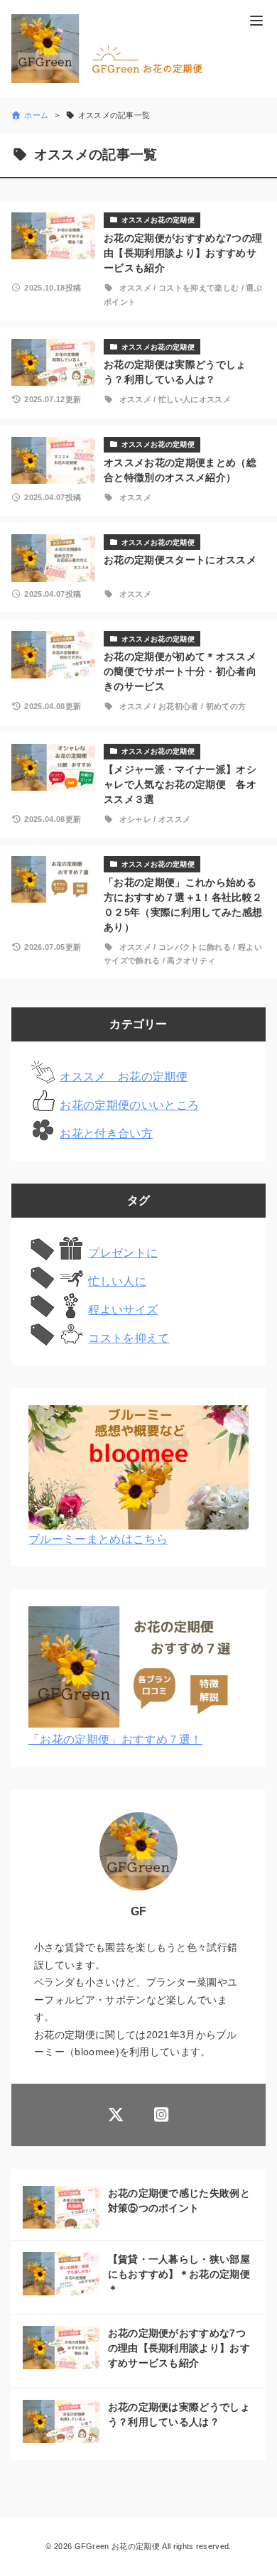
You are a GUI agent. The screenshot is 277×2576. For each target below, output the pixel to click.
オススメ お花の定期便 (124, 1077)
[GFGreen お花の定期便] (113, 49)
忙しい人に (117, 1281)
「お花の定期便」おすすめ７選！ (115, 1739)
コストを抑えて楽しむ (199, 288)
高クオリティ (191, 960)
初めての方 (226, 706)
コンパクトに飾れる (195, 947)
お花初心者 (179, 706)
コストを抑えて (129, 1338)
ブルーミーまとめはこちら (98, 1539)
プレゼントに (123, 1253)
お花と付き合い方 (106, 1133)
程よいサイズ (123, 1310)
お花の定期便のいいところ (129, 1105)
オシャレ (135, 819)
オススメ (135, 288)
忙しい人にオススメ (195, 399)
